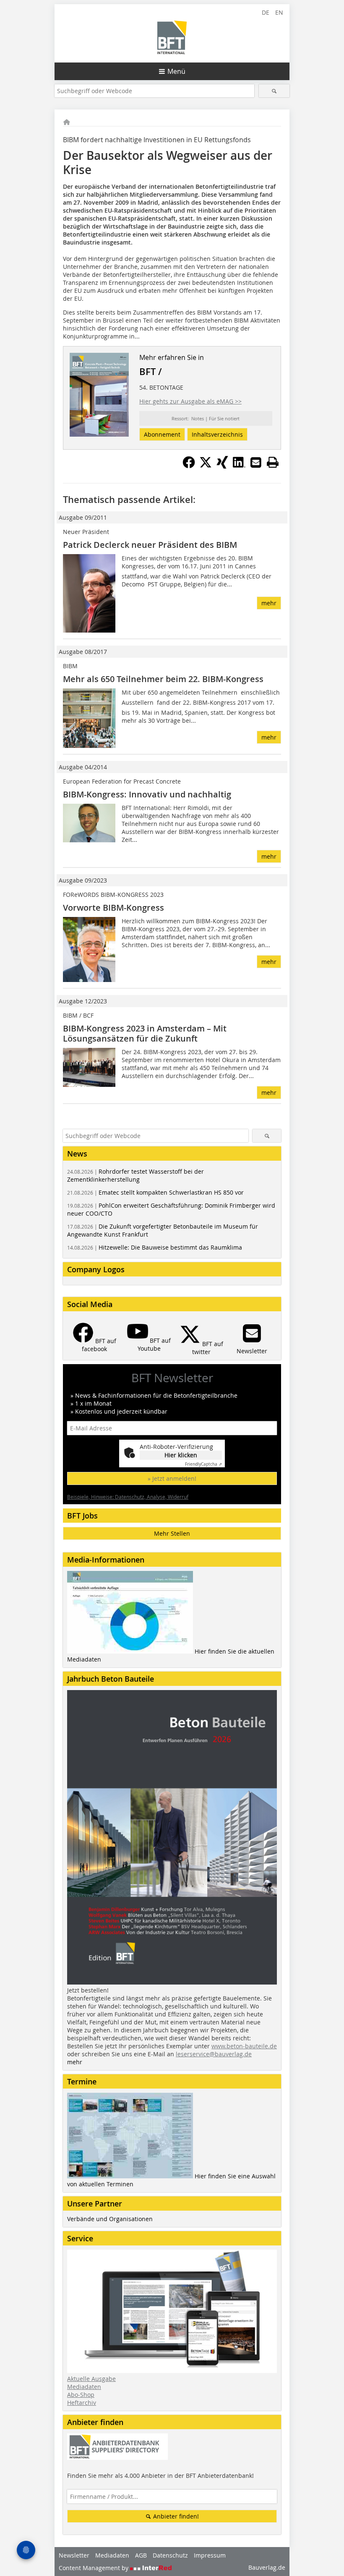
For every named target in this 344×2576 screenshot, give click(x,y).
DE (266, 12)
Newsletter (74, 2555)
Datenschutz (170, 2555)
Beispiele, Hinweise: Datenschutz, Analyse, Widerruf (128, 1497)
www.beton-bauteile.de (244, 2046)
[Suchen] (274, 91)
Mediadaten (84, 2387)
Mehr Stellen (172, 1533)
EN (279, 12)
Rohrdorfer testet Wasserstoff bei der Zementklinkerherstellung (136, 1175)
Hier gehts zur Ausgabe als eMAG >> (190, 401)
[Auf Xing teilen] (222, 466)
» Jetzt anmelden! (172, 1478)
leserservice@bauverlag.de (214, 2054)
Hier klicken (181, 1455)
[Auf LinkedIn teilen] (239, 466)
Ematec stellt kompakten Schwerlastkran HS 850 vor (155, 1192)
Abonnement (162, 434)
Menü (176, 71)
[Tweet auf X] (206, 466)
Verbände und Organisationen (110, 2219)
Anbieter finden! (175, 2516)
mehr (269, 603)
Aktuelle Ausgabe (91, 2379)
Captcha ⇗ (203, 1464)
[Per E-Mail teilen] (256, 462)
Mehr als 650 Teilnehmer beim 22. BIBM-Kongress (163, 679)
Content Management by (94, 2568)
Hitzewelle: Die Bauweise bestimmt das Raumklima (155, 1247)
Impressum (210, 2555)
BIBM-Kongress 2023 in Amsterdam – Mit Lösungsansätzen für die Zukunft (145, 1033)
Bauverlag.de (267, 2567)
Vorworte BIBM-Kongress (113, 908)
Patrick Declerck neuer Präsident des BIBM (150, 545)
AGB (141, 2555)
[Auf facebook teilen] (189, 466)
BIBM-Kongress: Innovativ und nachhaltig (147, 794)
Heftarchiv (82, 2403)
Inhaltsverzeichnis (217, 434)
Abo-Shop (81, 2395)
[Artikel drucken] (273, 462)
